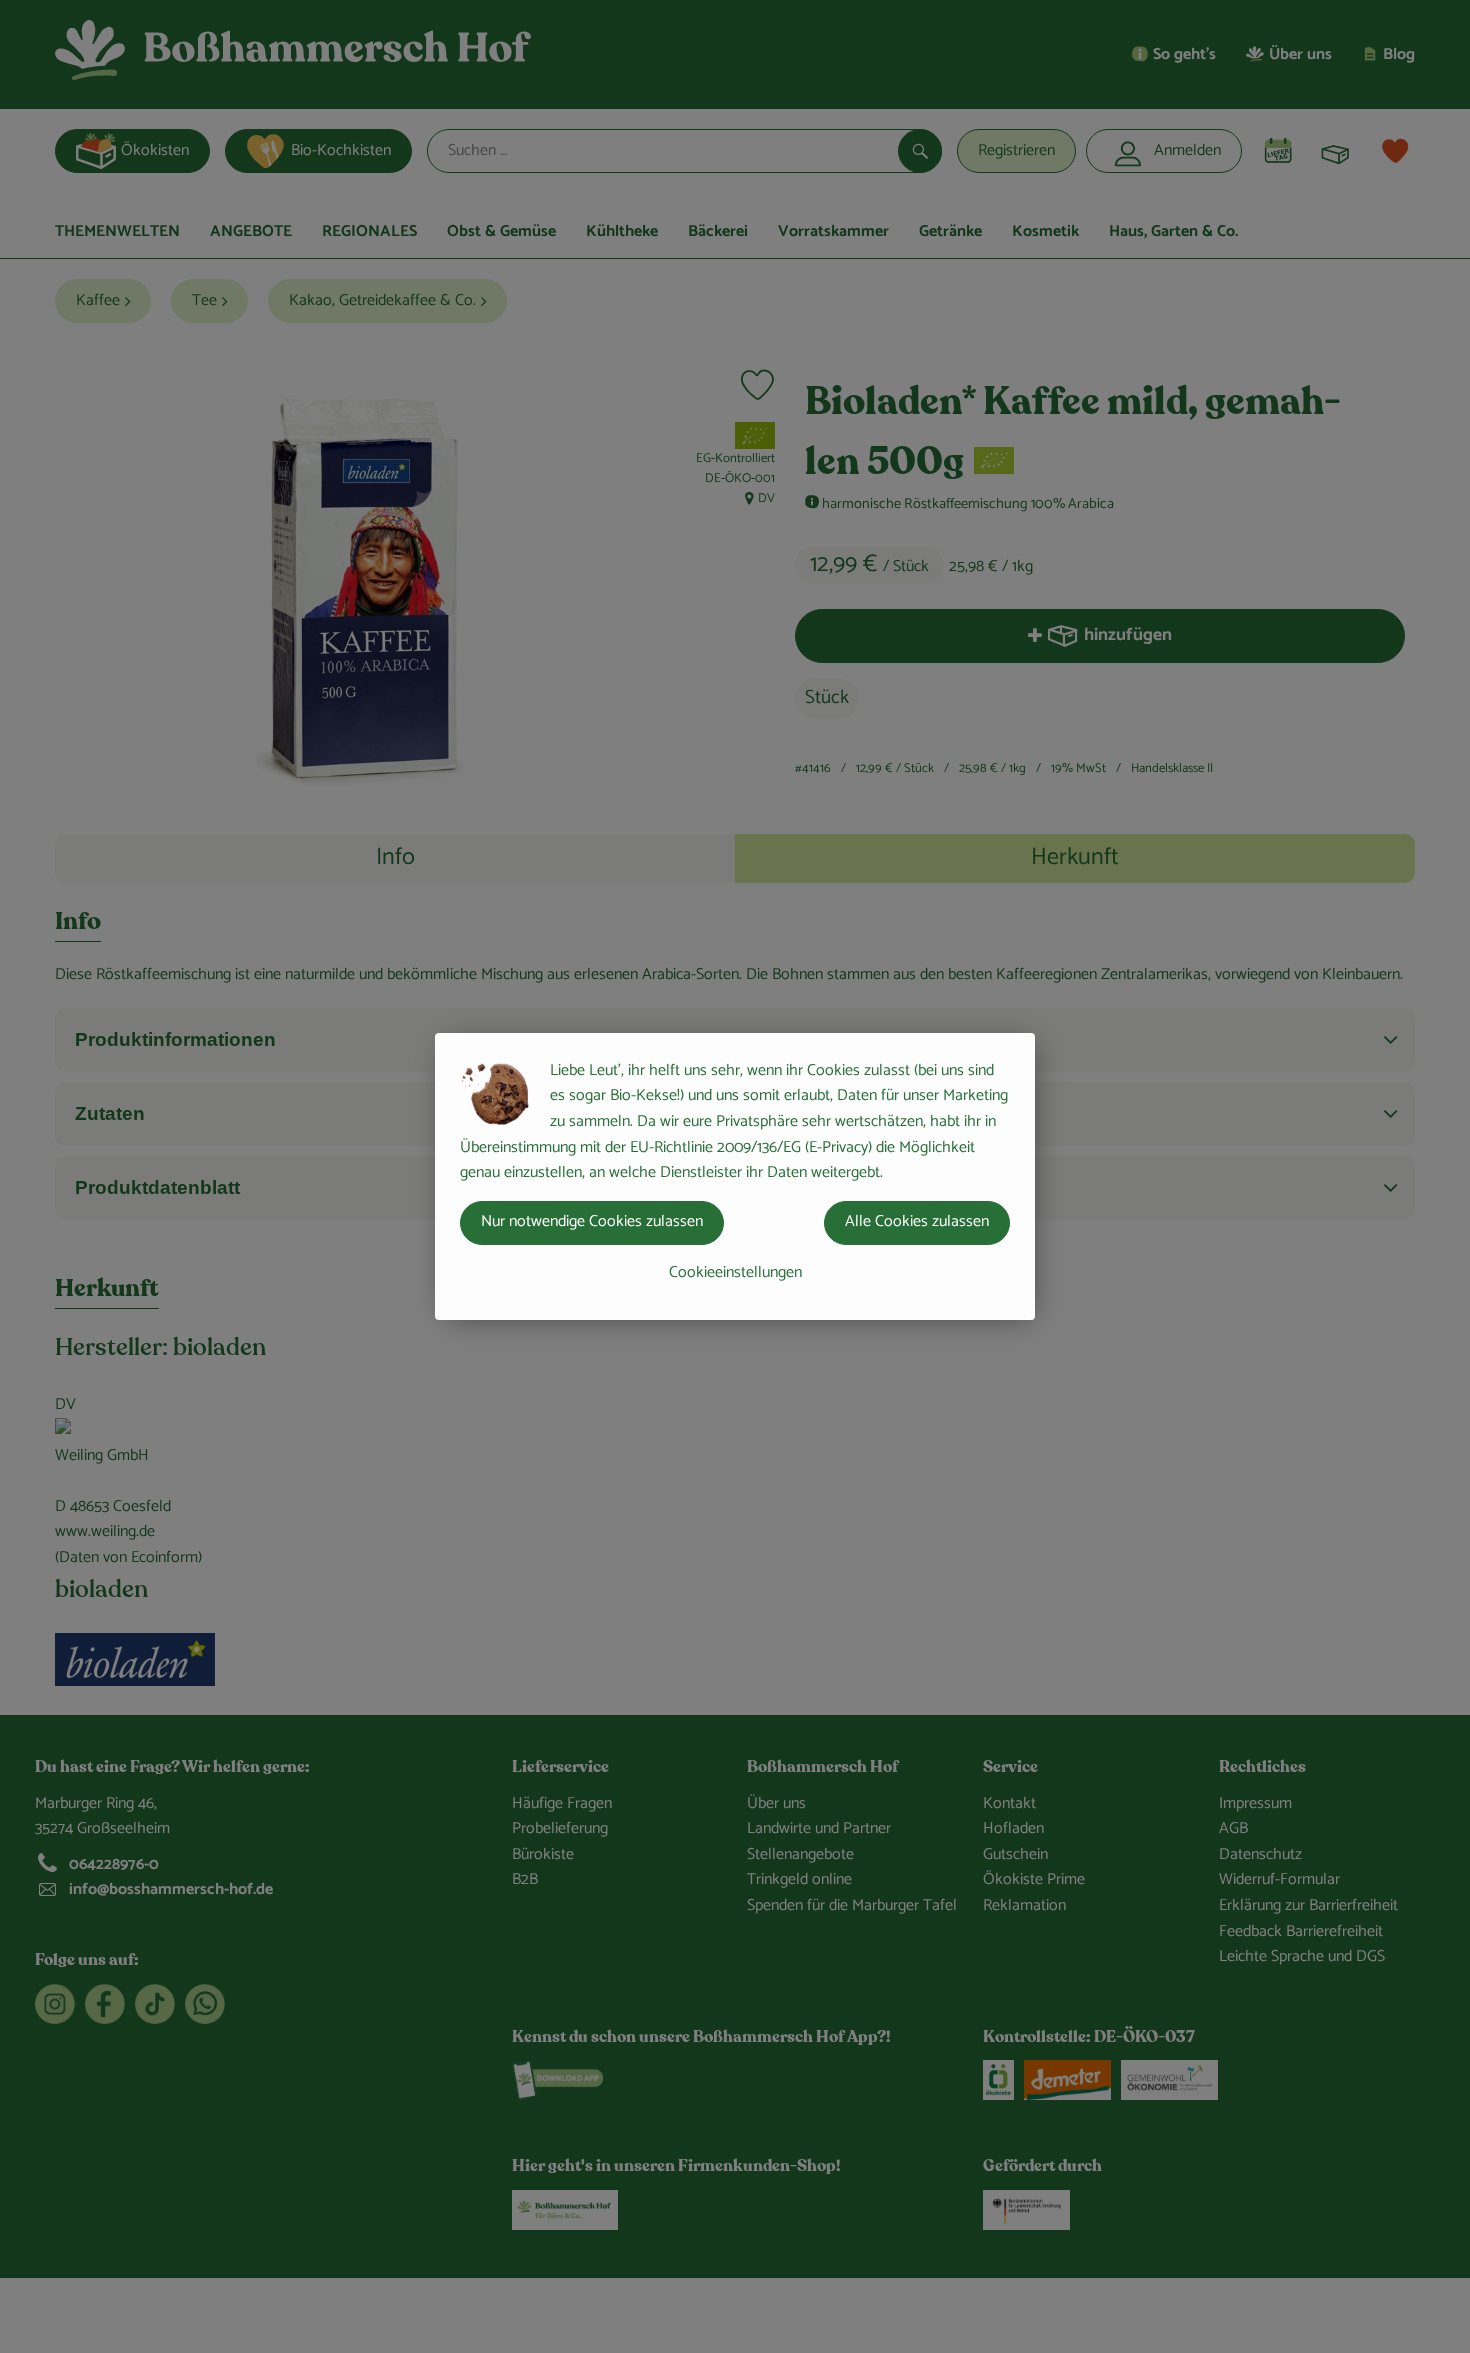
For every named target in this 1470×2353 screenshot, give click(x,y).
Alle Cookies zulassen (917, 1221)
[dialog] (735, 1176)
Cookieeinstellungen (735, 1272)
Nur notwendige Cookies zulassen (592, 1221)
